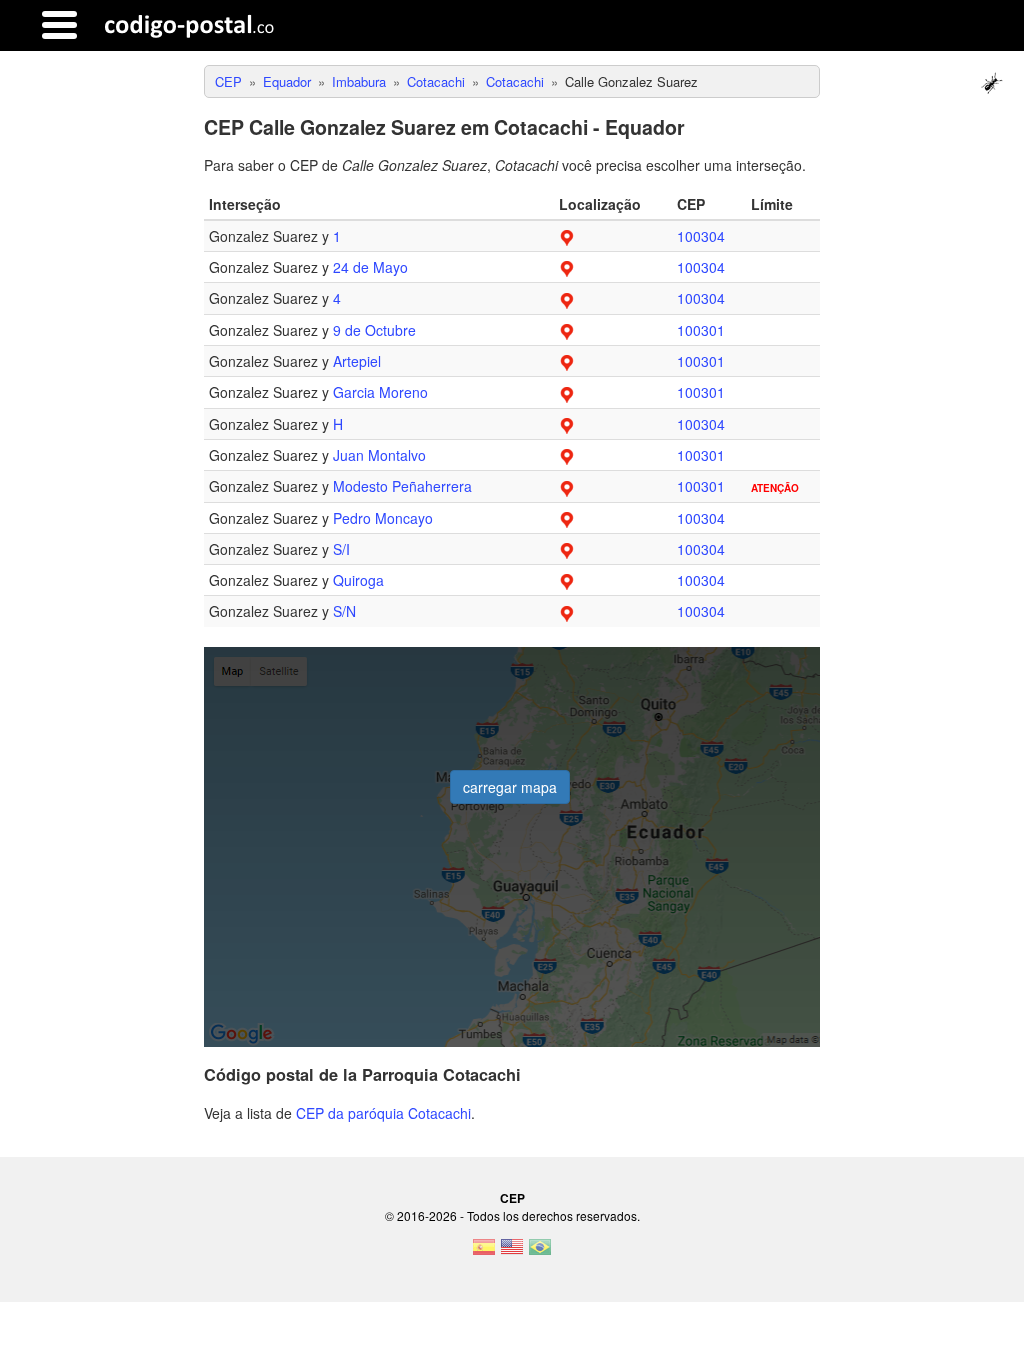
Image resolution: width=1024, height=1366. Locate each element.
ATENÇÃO (775, 488)
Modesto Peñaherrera (402, 486)
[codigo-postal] (189, 25)
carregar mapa (510, 787)
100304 (701, 236)
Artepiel (357, 361)
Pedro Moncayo (383, 518)
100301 (701, 330)
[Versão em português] (540, 1253)
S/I (341, 549)
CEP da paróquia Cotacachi (383, 1113)
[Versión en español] (484, 1253)
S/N (344, 611)
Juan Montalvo (379, 455)
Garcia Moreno (380, 392)
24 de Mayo (370, 267)
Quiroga (358, 580)
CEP (512, 1198)
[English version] (512, 1253)
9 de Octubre (374, 330)
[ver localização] (567, 236)
